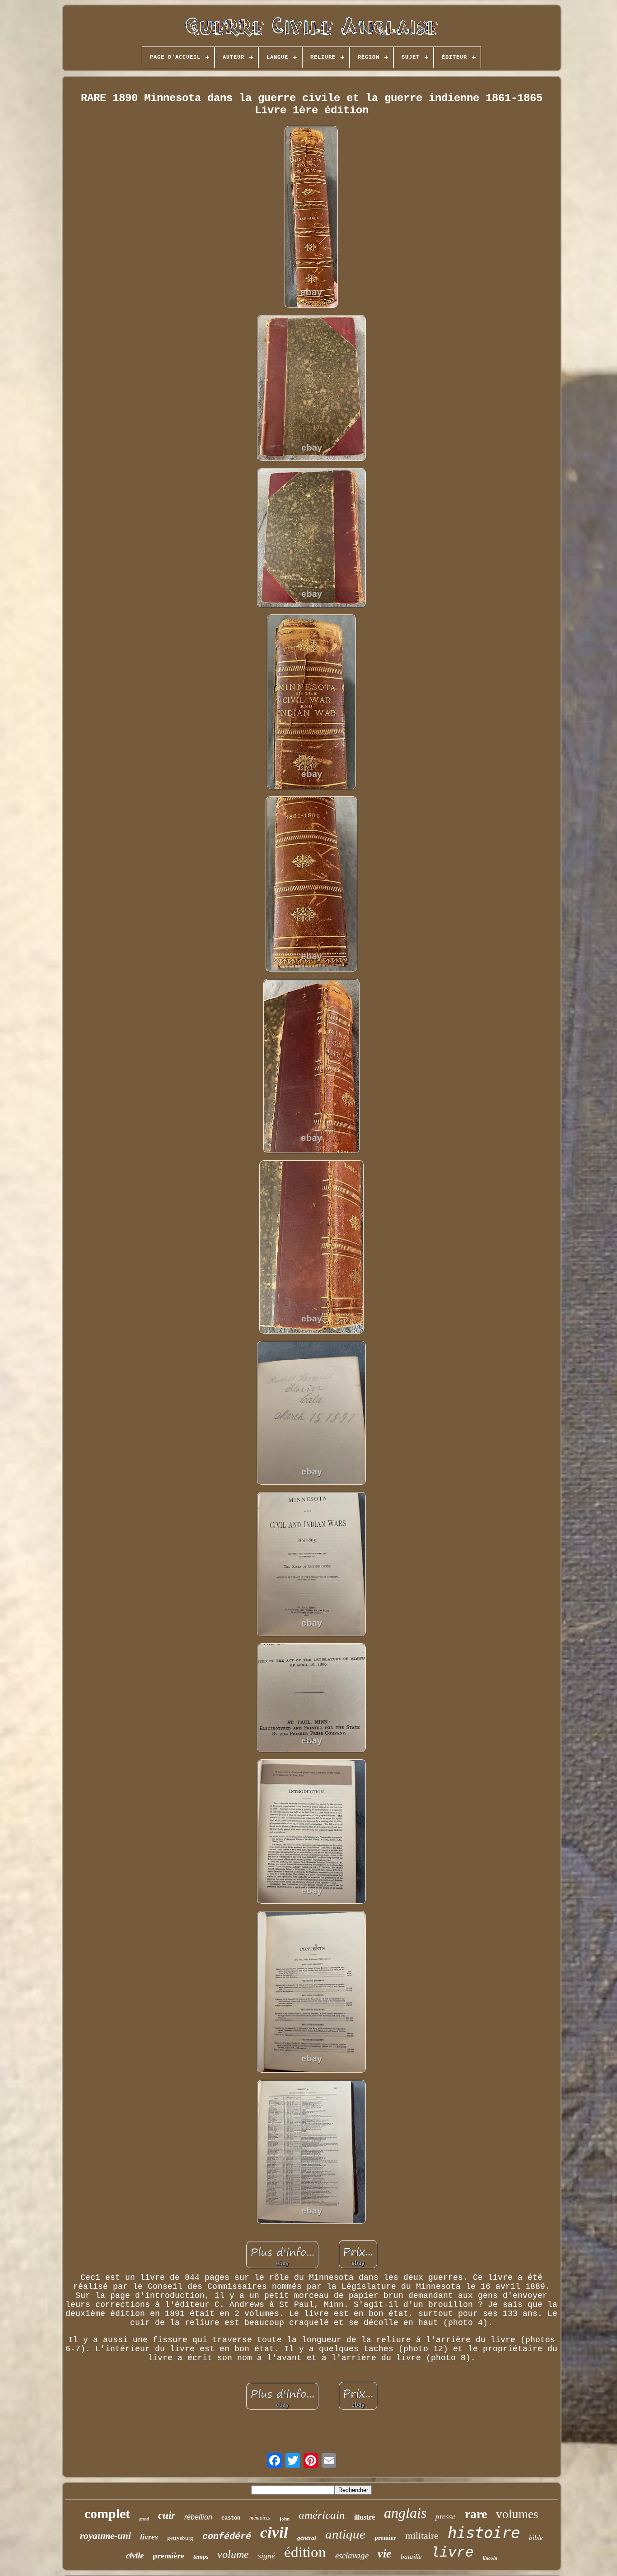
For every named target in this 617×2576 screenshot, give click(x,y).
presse (446, 2517)
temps (201, 2557)
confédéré (227, 2536)
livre (452, 2553)
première (168, 2556)
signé (266, 2556)
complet (107, 2513)
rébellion (198, 2517)
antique (345, 2534)
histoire (484, 2533)
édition (305, 2552)
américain (322, 2515)
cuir (167, 2515)
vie (385, 2554)
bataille (411, 2557)
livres (149, 2537)
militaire (422, 2536)
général (307, 2538)
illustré (365, 2517)
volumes (517, 2514)
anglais (405, 2513)
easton (231, 2518)
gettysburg (180, 2538)
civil (274, 2532)
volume (233, 2554)
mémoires (260, 2518)
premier (385, 2538)
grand (144, 2519)
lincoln (490, 2558)
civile (135, 2555)
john (285, 2519)
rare (476, 2514)
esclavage (352, 2555)
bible (536, 2538)
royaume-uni (105, 2536)
